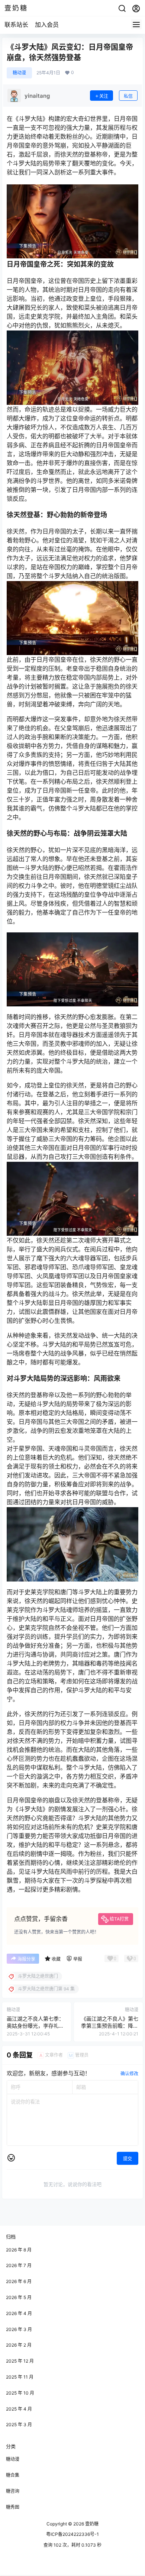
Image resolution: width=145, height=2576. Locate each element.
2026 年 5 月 (19, 2297)
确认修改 (129, 2074)
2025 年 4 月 (19, 2409)
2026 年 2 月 (19, 2345)
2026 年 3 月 (19, 2329)
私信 (128, 96)
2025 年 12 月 (20, 2361)
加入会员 (47, 25)
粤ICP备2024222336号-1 (72, 2534)
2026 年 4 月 (19, 2313)
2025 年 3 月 (19, 2425)
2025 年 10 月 (20, 2393)
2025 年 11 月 (20, 2377)
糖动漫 (19, 73)
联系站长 (16, 25)
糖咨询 (13, 2491)
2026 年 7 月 (19, 2265)
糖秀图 (13, 2507)
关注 (104, 96)
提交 (128, 2159)
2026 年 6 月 (19, 2281)
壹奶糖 (91, 2524)
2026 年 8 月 (19, 2250)
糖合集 (13, 2475)
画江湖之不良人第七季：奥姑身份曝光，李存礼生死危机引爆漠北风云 (35, 2026)
